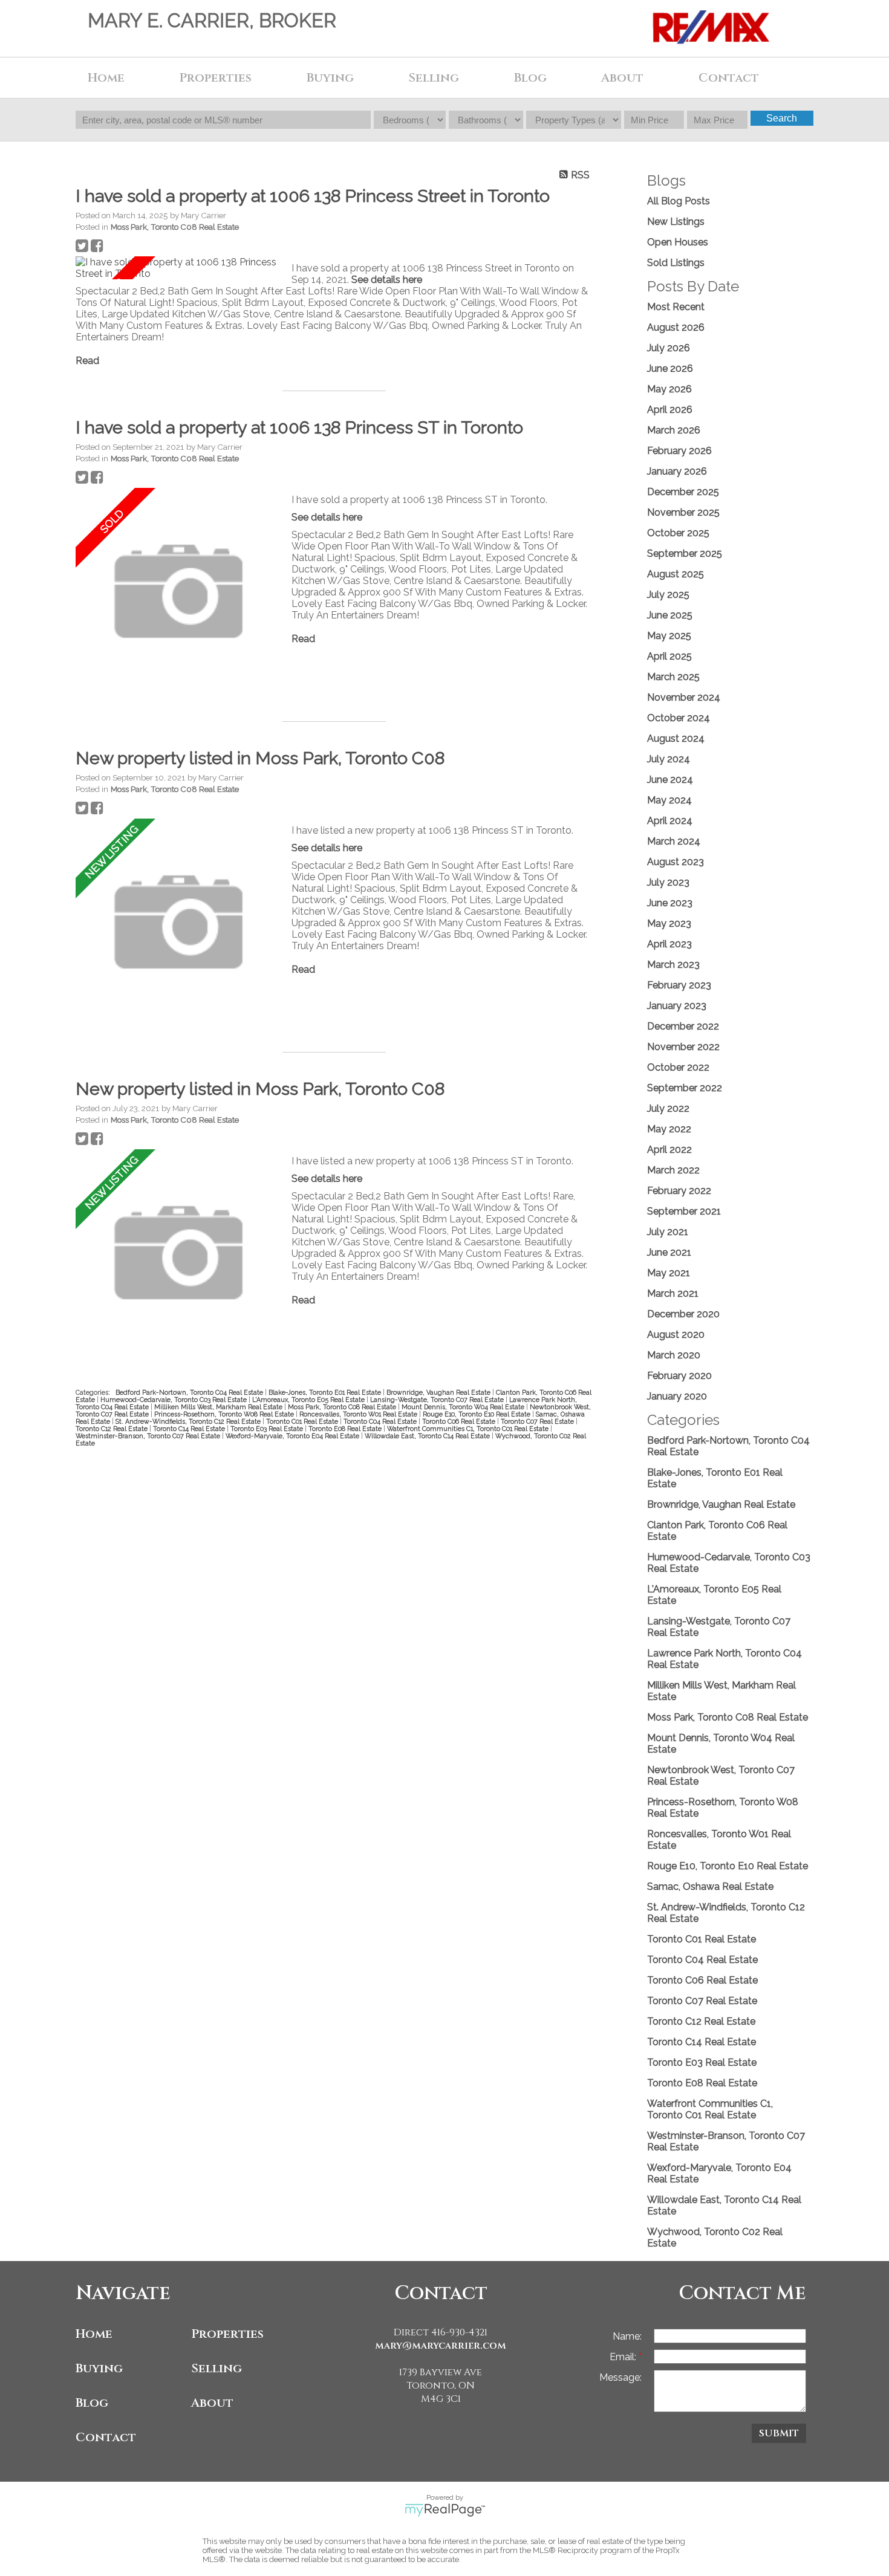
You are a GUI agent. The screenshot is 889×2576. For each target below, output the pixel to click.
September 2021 (684, 1211)
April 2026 (670, 410)
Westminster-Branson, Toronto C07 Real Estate (149, 1436)
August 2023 (676, 862)
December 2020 (683, 1314)
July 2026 (669, 348)
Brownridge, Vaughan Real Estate (439, 1392)
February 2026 (679, 451)
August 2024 (676, 738)
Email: (624, 2357)
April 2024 (670, 821)
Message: (620, 2377)
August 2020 (676, 1335)
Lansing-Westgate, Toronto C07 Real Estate (438, 1400)
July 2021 (668, 1232)
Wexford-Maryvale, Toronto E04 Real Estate (293, 1436)
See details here (387, 280)
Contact (729, 78)
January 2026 (677, 471)
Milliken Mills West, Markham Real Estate (219, 1407)
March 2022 (673, 1170)
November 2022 (683, 1047)
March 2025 (673, 677)
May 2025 (669, 636)
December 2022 (683, 1026)
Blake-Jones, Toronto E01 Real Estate (326, 1392)
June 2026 (670, 368)
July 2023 (668, 882)
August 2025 (676, 574)
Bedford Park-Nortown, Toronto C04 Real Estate (190, 1392)
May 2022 (669, 1129)
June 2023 (670, 903)
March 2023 (673, 965)
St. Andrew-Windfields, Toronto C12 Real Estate (189, 1421)
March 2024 (674, 841)
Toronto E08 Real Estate (346, 1429)
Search (782, 118)
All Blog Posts (679, 201)
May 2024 (669, 800)
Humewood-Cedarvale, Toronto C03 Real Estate (174, 1400)
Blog (530, 78)
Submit (779, 2433)
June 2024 (670, 780)
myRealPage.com (445, 2510)
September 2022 (685, 1088)
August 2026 (676, 327)
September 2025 (685, 553)
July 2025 (668, 595)
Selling (217, 2368)
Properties (227, 2334)
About (212, 2403)
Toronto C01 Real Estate (303, 1421)
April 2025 (669, 656)
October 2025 (678, 533)
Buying (99, 2368)
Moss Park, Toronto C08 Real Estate (175, 227)
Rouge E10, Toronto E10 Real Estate (477, 1414)
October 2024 (679, 718)
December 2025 (683, 492)
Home (106, 78)
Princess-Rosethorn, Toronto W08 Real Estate (225, 1414)
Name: (627, 2336)
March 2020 (674, 1355)
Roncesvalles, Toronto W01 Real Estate (359, 1414)
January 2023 (677, 1006)
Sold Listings (676, 263)
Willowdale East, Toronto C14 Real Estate (428, 1436)
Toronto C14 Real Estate (190, 1429)
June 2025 (670, 615)
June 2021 (669, 1252)
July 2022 (668, 1108)
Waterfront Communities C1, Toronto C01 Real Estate (469, 1429)
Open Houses (678, 242)
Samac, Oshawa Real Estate (710, 1887)
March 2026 (674, 430)
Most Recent (676, 307)
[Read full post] (179, 268)
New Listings (676, 222)
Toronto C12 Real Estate (112, 1429)
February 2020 (679, 1376)
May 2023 (669, 923)
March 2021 (673, 1293)
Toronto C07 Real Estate (538, 1421)
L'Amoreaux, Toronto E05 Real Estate (309, 1400)
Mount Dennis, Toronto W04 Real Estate (464, 1407)
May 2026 (669, 389)
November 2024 (684, 697)
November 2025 (683, 512)
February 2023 (679, 985)
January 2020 (677, 1396)
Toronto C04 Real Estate (381, 1421)
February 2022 (679, 1191)
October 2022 (678, 1067)
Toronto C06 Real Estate (460, 1421)
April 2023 (669, 944)
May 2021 (669, 1273)
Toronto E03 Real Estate (268, 1429)
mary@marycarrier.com (441, 2346)
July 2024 (669, 759)
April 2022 (669, 1150)
